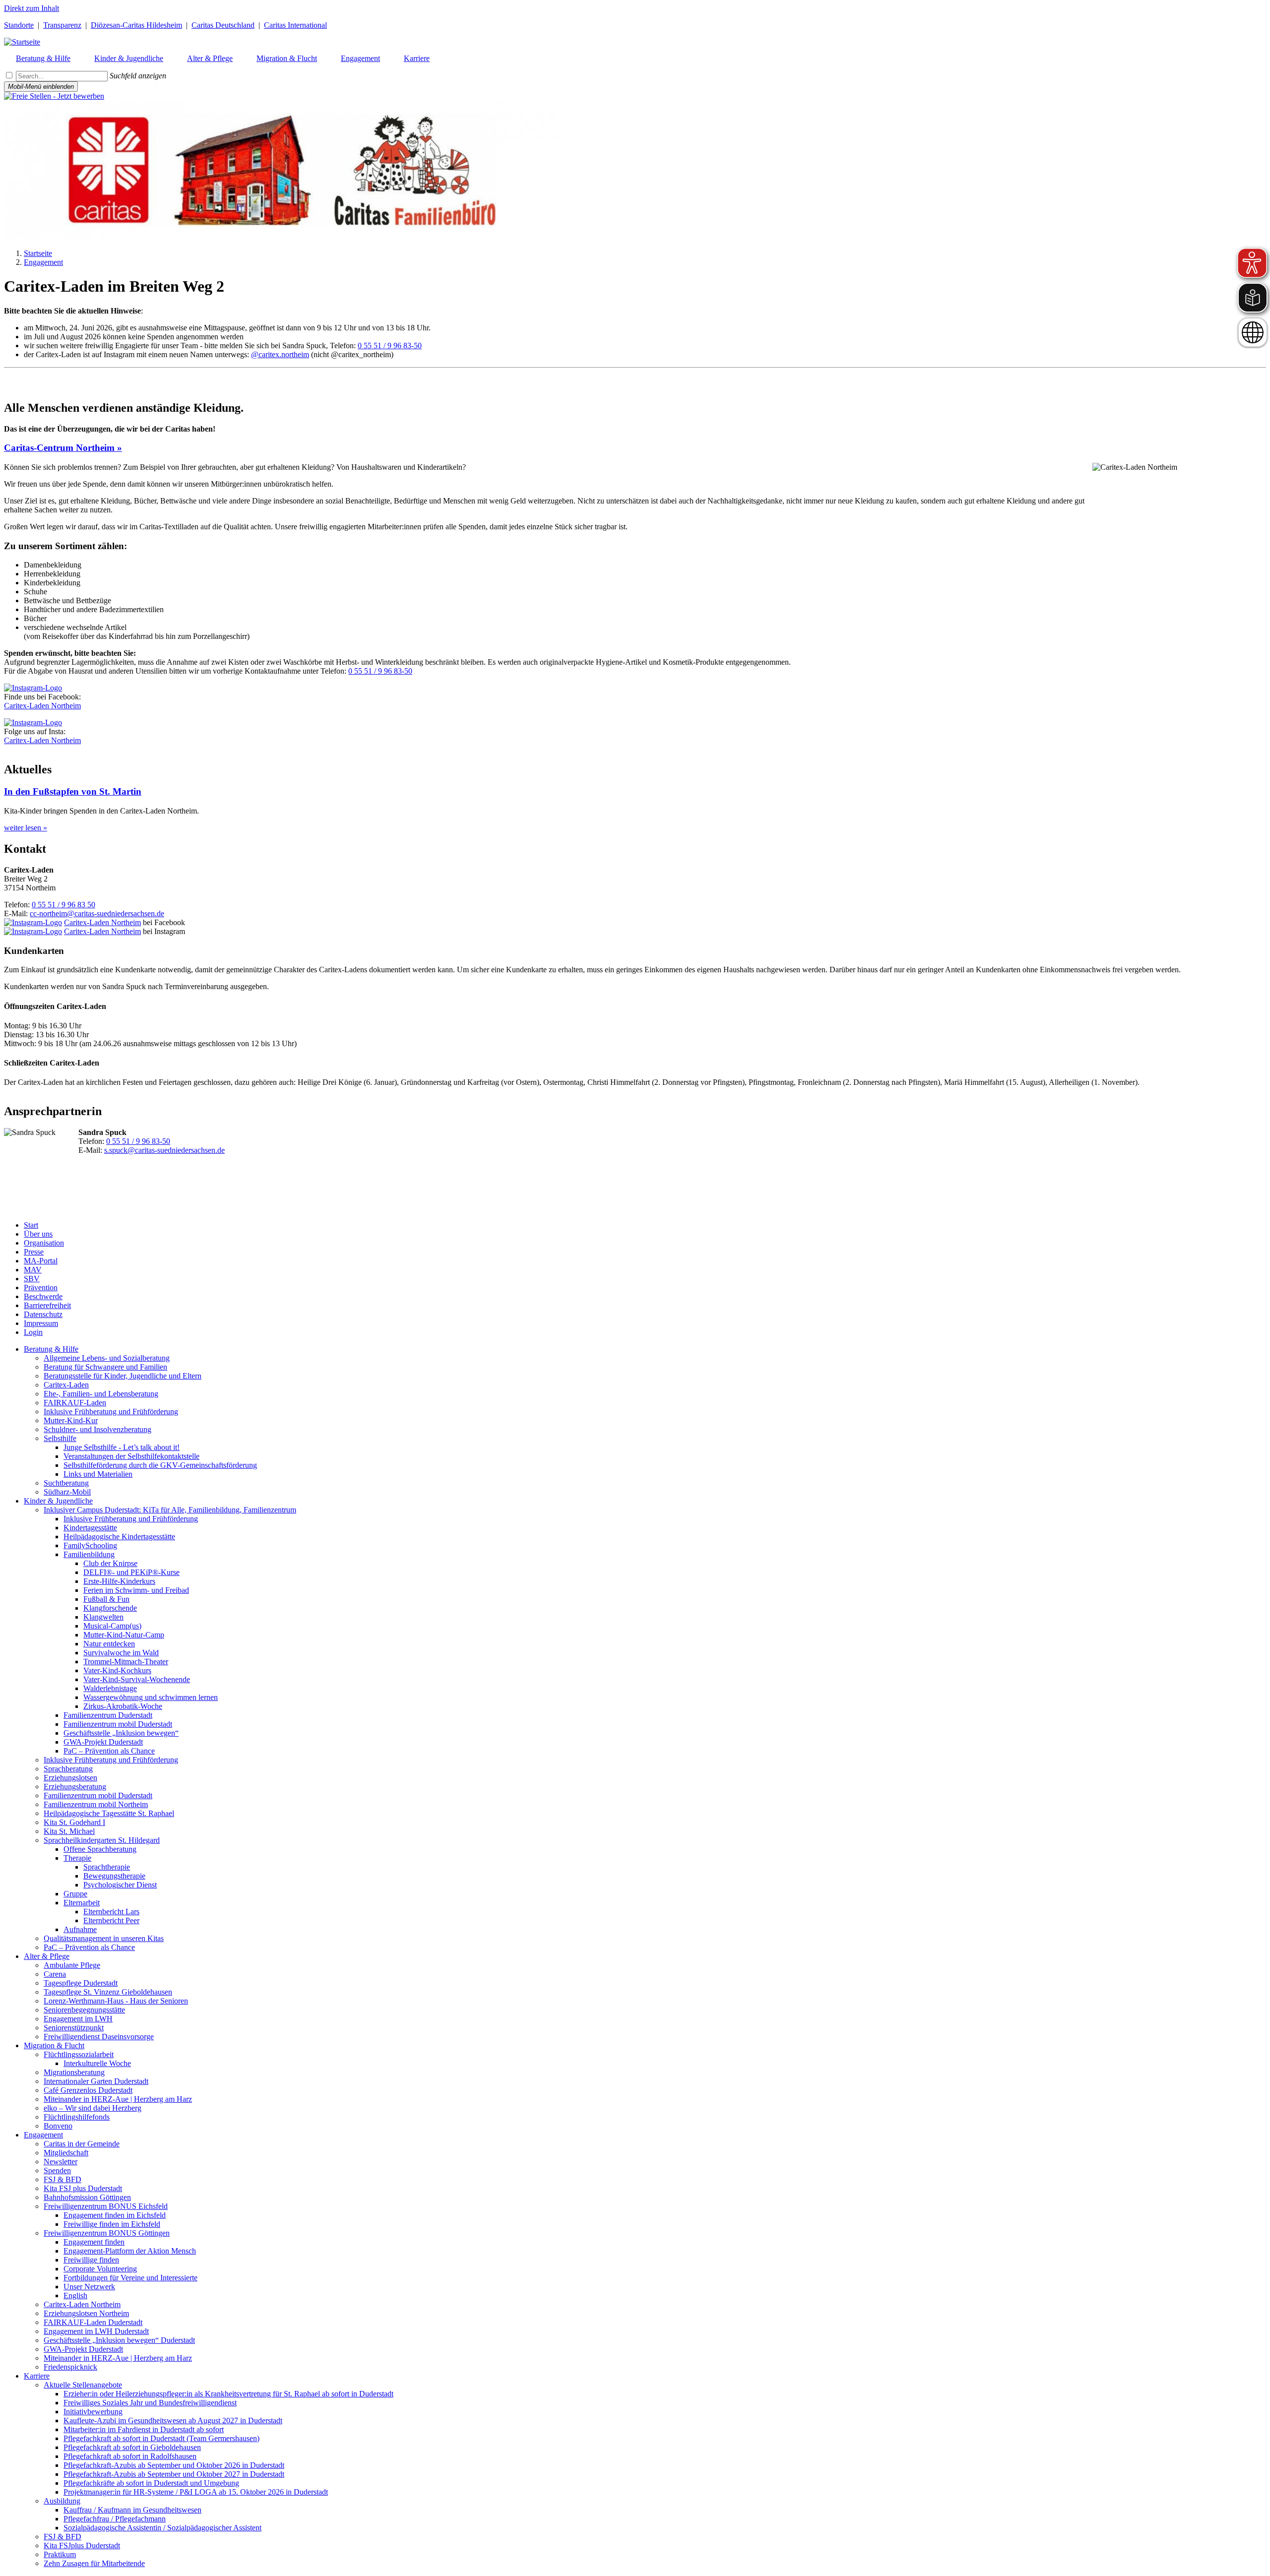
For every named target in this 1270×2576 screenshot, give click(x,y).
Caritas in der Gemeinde (82, 2144)
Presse (34, 1252)
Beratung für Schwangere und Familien (105, 1367)
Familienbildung (89, 1554)
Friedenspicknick (70, 2367)
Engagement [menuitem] (360, 58)
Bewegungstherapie (114, 1876)
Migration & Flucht (54, 2045)
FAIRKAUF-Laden (75, 1403)
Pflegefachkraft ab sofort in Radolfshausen (130, 2456)
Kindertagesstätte (90, 1528)
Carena (55, 1974)
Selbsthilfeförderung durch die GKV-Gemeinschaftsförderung (160, 1465)
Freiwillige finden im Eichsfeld (112, 2224)
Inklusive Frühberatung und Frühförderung (111, 1412)
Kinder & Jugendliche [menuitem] (129, 58)
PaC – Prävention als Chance (109, 1751)
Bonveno (58, 2126)
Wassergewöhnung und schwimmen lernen (151, 1697)
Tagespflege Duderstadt (81, 1983)
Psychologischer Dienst (120, 1885)
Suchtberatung (66, 1483)
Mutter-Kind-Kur (71, 1420)
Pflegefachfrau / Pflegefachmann (115, 2519)
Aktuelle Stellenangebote (83, 2385)
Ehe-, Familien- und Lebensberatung (101, 1394)
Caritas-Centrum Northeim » (63, 448)
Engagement (43, 262)
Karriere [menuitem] (417, 58)
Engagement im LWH (78, 2019)
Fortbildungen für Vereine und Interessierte (130, 2278)
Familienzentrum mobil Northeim (96, 1804)
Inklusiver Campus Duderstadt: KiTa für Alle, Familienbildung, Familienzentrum (170, 1510)
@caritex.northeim (280, 354)
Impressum (41, 1323)
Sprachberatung (68, 1769)
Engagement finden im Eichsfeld (115, 2215)
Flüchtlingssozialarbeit (79, 2054)
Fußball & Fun (106, 1599)
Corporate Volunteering (100, 2269)
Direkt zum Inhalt (32, 8)
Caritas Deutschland (223, 25)
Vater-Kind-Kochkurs (117, 1670)
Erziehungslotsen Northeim (86, 2313)
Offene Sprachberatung (100, 1849)
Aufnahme (80, 1929)
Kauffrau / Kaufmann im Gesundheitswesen (132, 2510)
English (75, 2295)
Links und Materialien (98, 1474)
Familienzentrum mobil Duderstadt (118, 1724)
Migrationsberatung (74, 2072)
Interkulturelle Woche (97, 2063)
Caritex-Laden (66, 1385)
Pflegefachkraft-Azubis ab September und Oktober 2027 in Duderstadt (174, 2474)
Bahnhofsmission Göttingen (87, 2197)
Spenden (57, 2170)
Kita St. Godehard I (74, 1822)
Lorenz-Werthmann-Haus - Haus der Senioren (116, 2001)
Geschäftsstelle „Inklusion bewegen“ (121, 1733)
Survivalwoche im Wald (121, 1653)
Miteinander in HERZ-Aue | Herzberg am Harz (118, 2099)
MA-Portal (41, 1261)
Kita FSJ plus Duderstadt (83, 2188)
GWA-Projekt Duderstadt (103, 1742)
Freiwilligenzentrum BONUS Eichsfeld (106, 2206)
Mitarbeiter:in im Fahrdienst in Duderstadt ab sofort (144, 2429)
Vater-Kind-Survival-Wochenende (137, 1679)
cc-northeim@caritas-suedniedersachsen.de (97, 913)
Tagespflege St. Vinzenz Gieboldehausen (108, 1992)
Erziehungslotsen (70, 1778)
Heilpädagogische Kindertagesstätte (119, 1537)
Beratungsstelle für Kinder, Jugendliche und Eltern (123, 1376)
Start (31, 1225)
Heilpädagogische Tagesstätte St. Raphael (109, 1813)
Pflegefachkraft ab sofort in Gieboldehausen (132, 2447)
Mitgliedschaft (66, 2153)
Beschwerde (43, 1296)
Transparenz (62, 25)
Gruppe (75, 1894)
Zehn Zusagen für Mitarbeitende (94, 2563)
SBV (32, 1279)
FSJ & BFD (63, 2179)
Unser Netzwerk (89, 2287)
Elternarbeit (82, 1903)
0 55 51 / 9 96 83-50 (390, 346)
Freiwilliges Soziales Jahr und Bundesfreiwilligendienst (150, 2403)
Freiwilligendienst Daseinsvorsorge (99, 2037)
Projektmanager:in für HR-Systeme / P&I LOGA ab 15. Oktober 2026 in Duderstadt (196, 2492)
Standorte (19, 25)
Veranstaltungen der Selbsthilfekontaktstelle (131, 1456)
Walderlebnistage (110, 1688)
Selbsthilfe (60, 1438)
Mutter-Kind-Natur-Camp (124, 1635)
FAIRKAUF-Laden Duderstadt (93, 2322)
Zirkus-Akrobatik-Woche (123, 1706)
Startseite (38, 253)
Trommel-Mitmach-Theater (126, 1662)
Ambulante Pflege (72, 1965)
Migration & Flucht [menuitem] (287, 58)
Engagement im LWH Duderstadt (96, 2331)
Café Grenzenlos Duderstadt (88, 2090)
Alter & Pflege (47, 1956)
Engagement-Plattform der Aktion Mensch (130, 2251)
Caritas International (295, 25)
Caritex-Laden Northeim (42, 706)
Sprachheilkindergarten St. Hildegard (102, 1840)
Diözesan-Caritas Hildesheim (136, 25)
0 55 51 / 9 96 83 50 (63, 905)
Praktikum (60, 2554)
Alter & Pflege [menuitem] (210, 58)
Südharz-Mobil (67, 1492)
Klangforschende (110, 1608)
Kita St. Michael (69, 1831)
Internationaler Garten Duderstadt (96, 2081)
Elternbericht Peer (111, 1920)
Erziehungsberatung (75, 1787)
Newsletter (61, 2162)
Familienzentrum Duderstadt (108, 1715)
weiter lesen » (26, 828)
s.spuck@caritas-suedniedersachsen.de (164, 1150)
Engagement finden (94, 2242)
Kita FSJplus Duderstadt (82, 2545)
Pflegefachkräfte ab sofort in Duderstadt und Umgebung (151, 2483)
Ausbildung (62, 2501)
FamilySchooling (90, 1545)
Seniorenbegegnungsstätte (84, 2010)
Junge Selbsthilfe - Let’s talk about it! (122, 1447)
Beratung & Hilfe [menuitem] (43, 58)
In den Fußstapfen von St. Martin (73, 791)
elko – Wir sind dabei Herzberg (93, 2108)
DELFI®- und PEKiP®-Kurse (131, 1572)
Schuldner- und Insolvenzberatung (97, 1429)
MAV (33, 1270)
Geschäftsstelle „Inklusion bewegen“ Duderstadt (119, 2340)
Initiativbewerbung (93, 2412)
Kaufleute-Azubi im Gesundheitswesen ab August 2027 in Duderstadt (173, 2420)
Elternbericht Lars (111, 1912)
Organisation (44, 1243)
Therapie (77, 1858)
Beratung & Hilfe (51, 1349)
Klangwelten (103, 1617)
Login (33, 1332)
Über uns (38, 1234)
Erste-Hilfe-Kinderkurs (119, 1581)
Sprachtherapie (107, 1867)
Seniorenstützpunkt (74, 2028)
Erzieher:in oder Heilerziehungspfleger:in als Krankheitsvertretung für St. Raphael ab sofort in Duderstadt (228, 2394)
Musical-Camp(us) (112, 1626)
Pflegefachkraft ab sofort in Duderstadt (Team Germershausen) (161, 2438)
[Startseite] (22, 42)
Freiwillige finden (91, 2260)
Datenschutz (43, 1314)
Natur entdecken (109, 1644)
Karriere (37, 2376)
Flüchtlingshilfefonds (77, 2117)
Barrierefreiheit (47, 1305)
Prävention (41, 1288)
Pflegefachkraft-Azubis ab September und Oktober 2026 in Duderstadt (174, 2465)
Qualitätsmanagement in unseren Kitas (104, 1938)
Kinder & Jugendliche (58, 1501)
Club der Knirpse (110, 1563)
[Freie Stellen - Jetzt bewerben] (54, 96)
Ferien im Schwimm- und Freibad (136, 1590)
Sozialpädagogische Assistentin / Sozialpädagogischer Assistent (162, 2528)
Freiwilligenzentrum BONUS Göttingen (107, 2233)
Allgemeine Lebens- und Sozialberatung (107, 1358)
